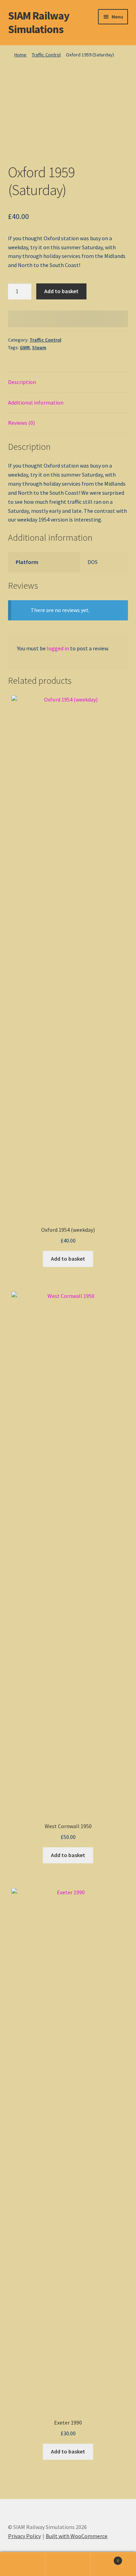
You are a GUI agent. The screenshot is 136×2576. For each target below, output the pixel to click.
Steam (39, 347)
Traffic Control (46, 55)
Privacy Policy (24, 2536)
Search (68, 2564)
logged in (58, 648)
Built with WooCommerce (77, 2536)
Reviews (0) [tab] (21, 423)
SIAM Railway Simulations (39, 22)
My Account (23, 2564)
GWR (25, 347)
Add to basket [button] (68, 1259)
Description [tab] (22, 382)
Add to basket (61, 291)
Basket (105, 2558)
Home (20, 55)
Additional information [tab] (36, 402)
